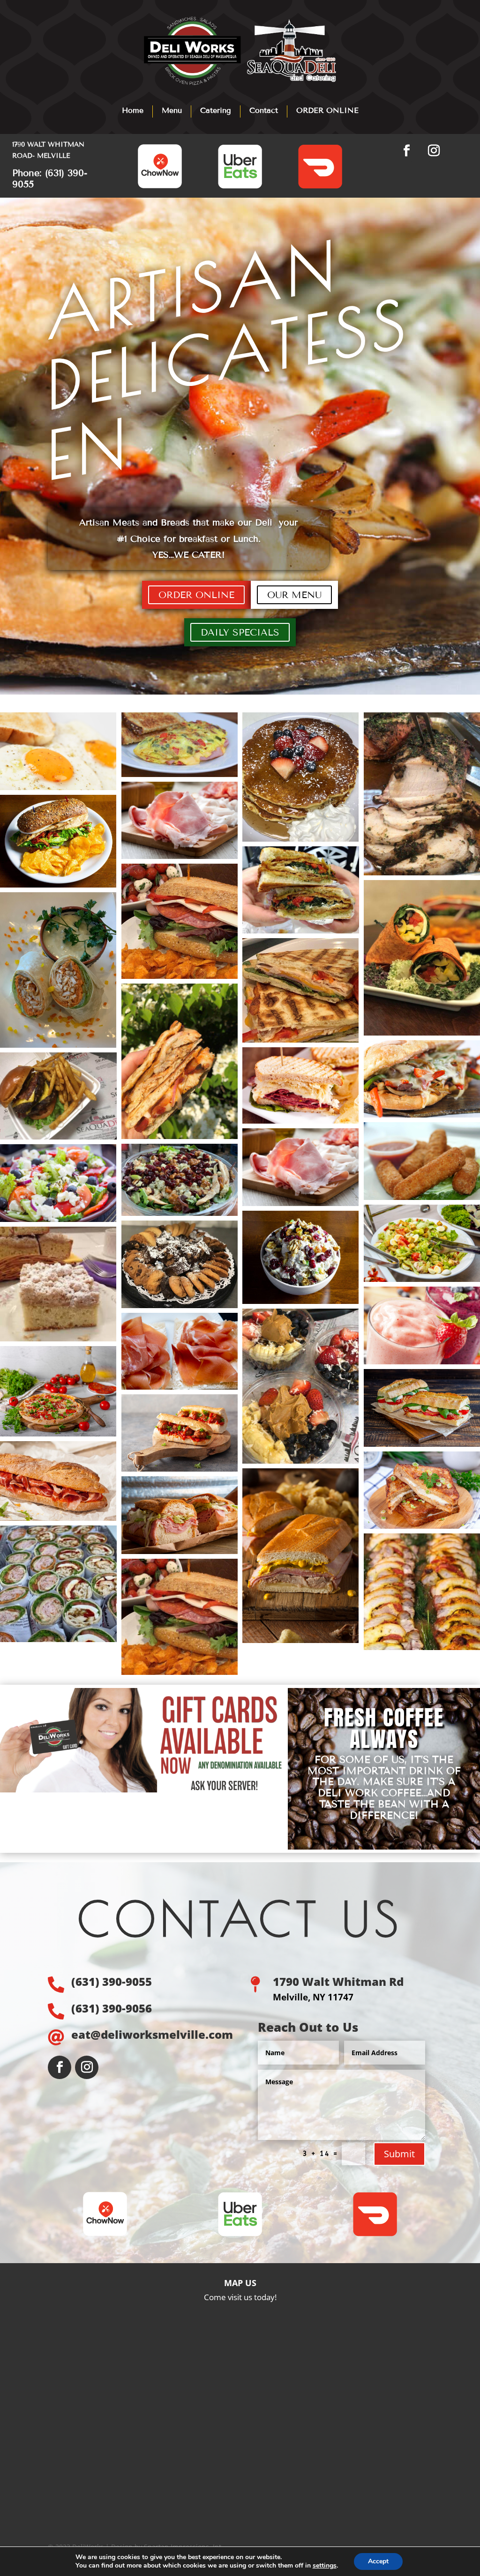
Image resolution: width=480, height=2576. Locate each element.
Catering (216, 110)
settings (325, 2566)
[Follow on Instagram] (434, 151)
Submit (399, 2154)
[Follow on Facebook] (407, 151)
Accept (378, 2561)
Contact (264, 110)
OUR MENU (294, 595)
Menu (172, 110)
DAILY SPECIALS (240, 632)
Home (133, 110)
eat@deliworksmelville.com (152, 2034)
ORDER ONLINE (327, 110)
